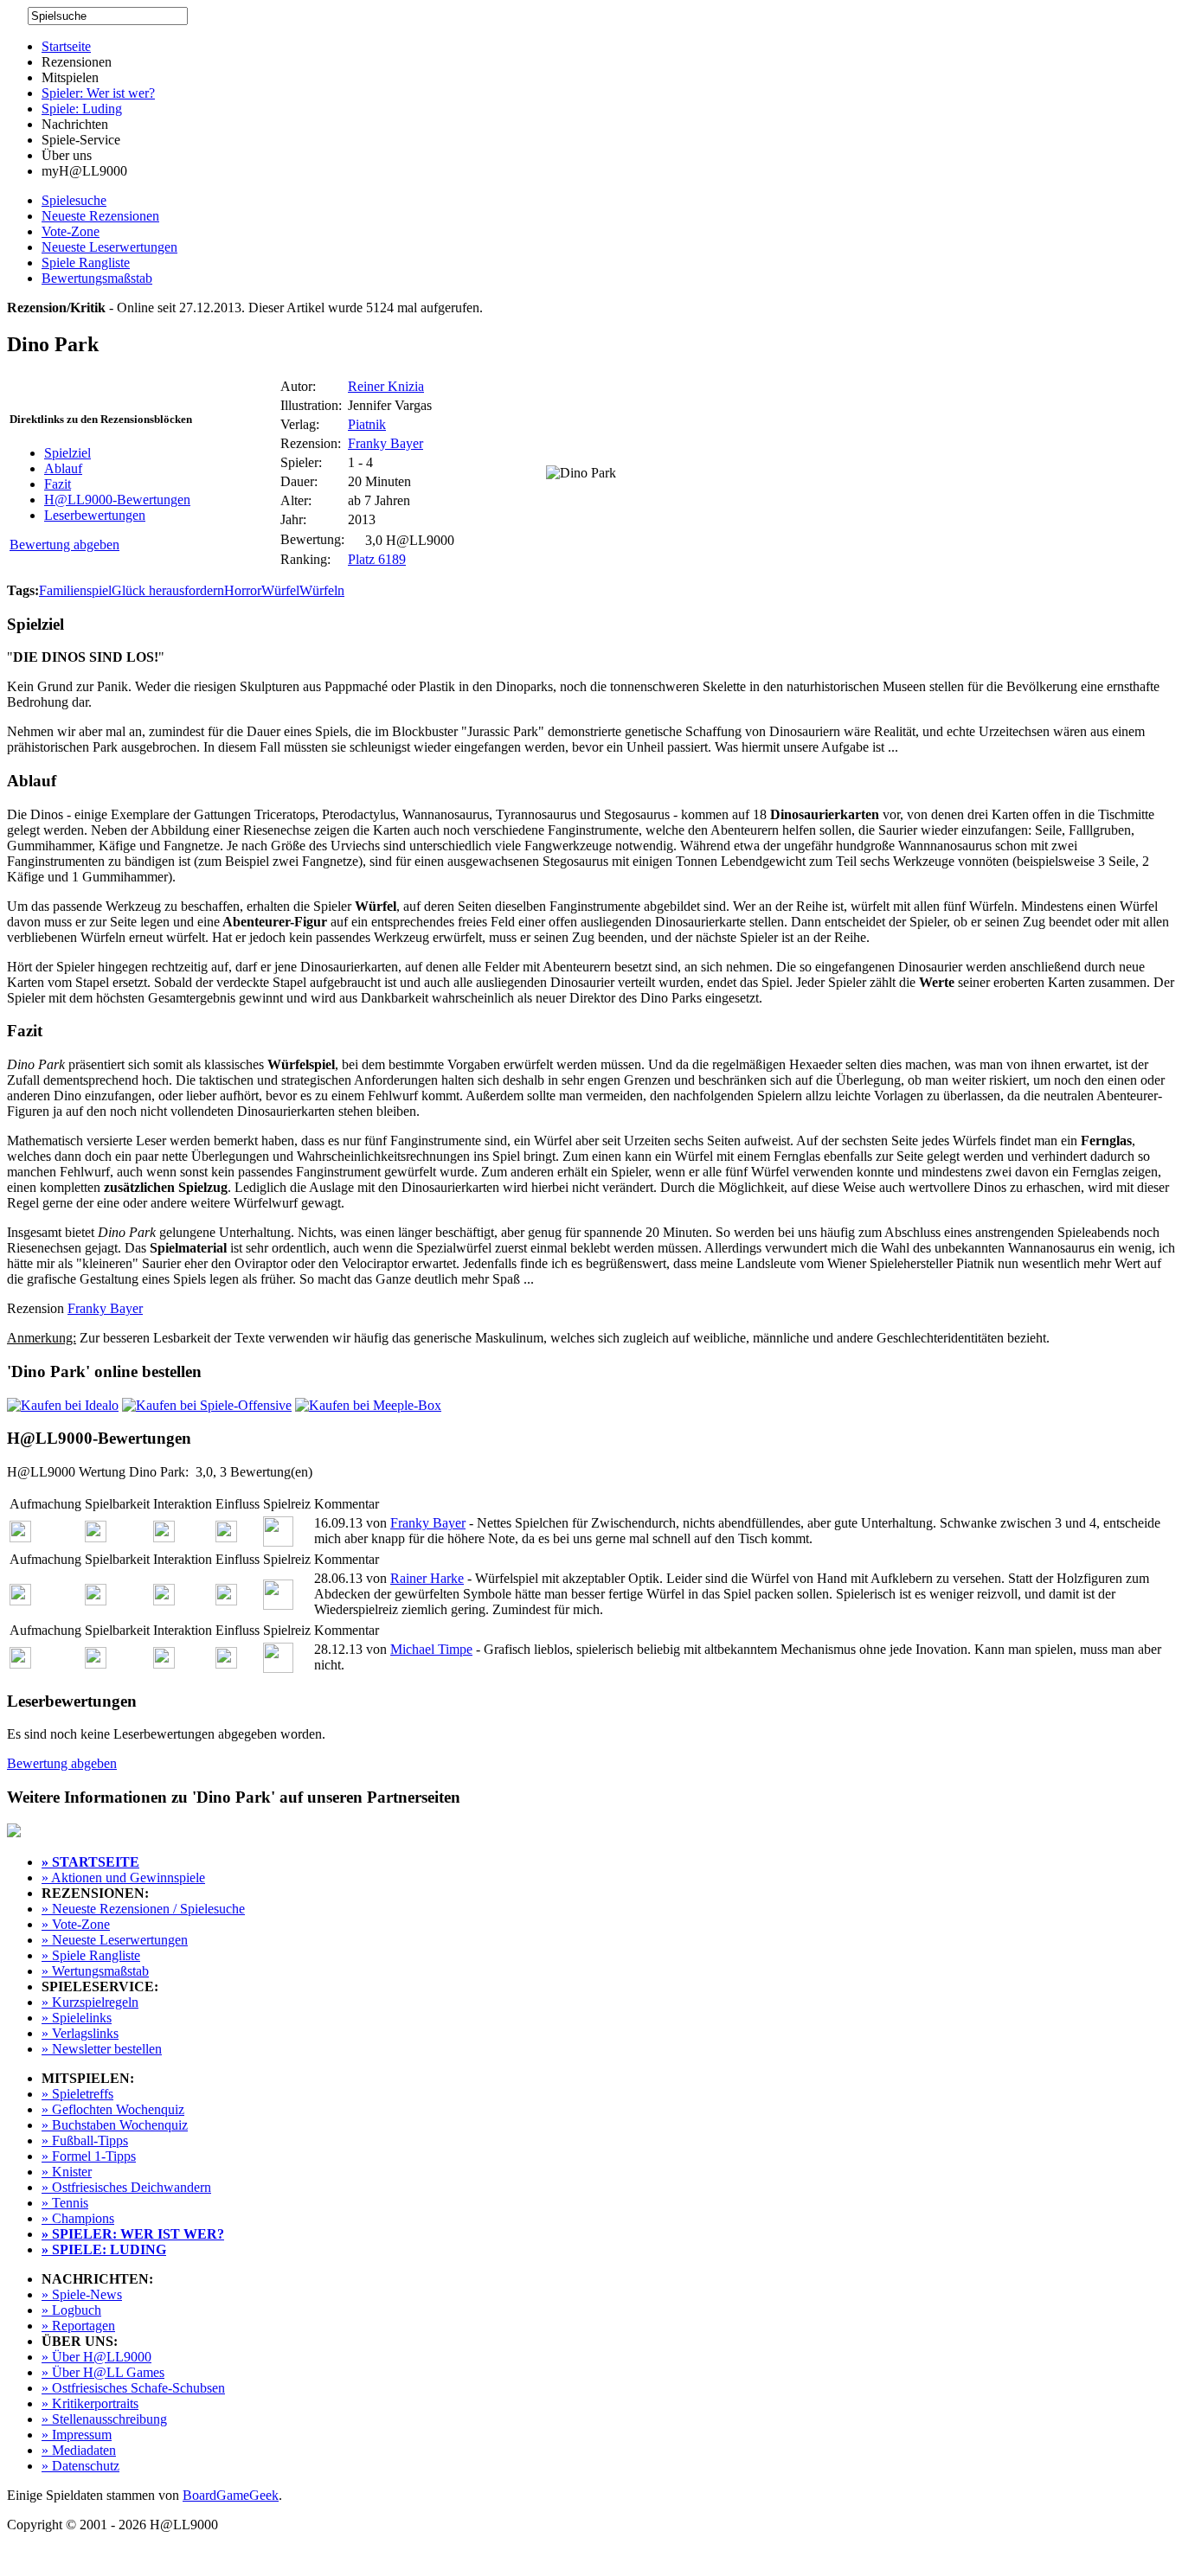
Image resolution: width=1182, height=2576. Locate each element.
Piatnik (367, 424)
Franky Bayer (385, 443)
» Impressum (77, 2435)
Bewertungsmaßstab (97, 278)
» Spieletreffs (77, 2094)
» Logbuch (71, 2310)
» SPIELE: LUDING (104, 2249)
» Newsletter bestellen (102, 2049)
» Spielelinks (77, 2018)
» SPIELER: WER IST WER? (133, 2234)
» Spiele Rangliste (91, 1955)
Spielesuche (74, 200)
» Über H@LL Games (103, 2372)
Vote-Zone (71, 231)
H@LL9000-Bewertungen (117, 500)
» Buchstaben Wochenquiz (115, 2125)
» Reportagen (78, 2326)
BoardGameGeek (231, 2495)
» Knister (67, 2172)
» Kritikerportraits (90, 2403)
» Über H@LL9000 (96, 2357)
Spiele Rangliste (86, 263)
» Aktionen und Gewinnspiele (123, 1878)
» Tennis (65, 2203)
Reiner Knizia (386, 386)
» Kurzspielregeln (90, 2002)
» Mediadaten (79, 2450)
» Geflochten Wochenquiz (113, 2109)
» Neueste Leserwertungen (115, 1940)
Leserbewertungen (95, 515)
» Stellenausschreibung (104, 2419)
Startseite (66, 46)
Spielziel (67, 453)
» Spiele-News (82, 2294)
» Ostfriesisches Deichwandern (126, 2187)
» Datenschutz (80, 2466)
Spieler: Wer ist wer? (98, 93)
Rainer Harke (427, 1578)
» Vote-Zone (76, 1924)
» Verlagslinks (80, 2033)
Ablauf (63, 468)
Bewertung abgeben (64, 545)
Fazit (58, 484)
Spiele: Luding (82, 109)
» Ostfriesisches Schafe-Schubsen (133, 2388)
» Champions (78, 2218)
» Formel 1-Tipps (89, 2156)
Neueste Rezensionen (100, 216)
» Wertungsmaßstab (95, 1971)
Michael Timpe (431, 1649)
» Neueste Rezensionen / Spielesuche (143, 1909)
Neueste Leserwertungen (109, 247)
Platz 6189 (377, 559)
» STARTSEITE (90, 1862)
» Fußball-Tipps (85, 2140)
